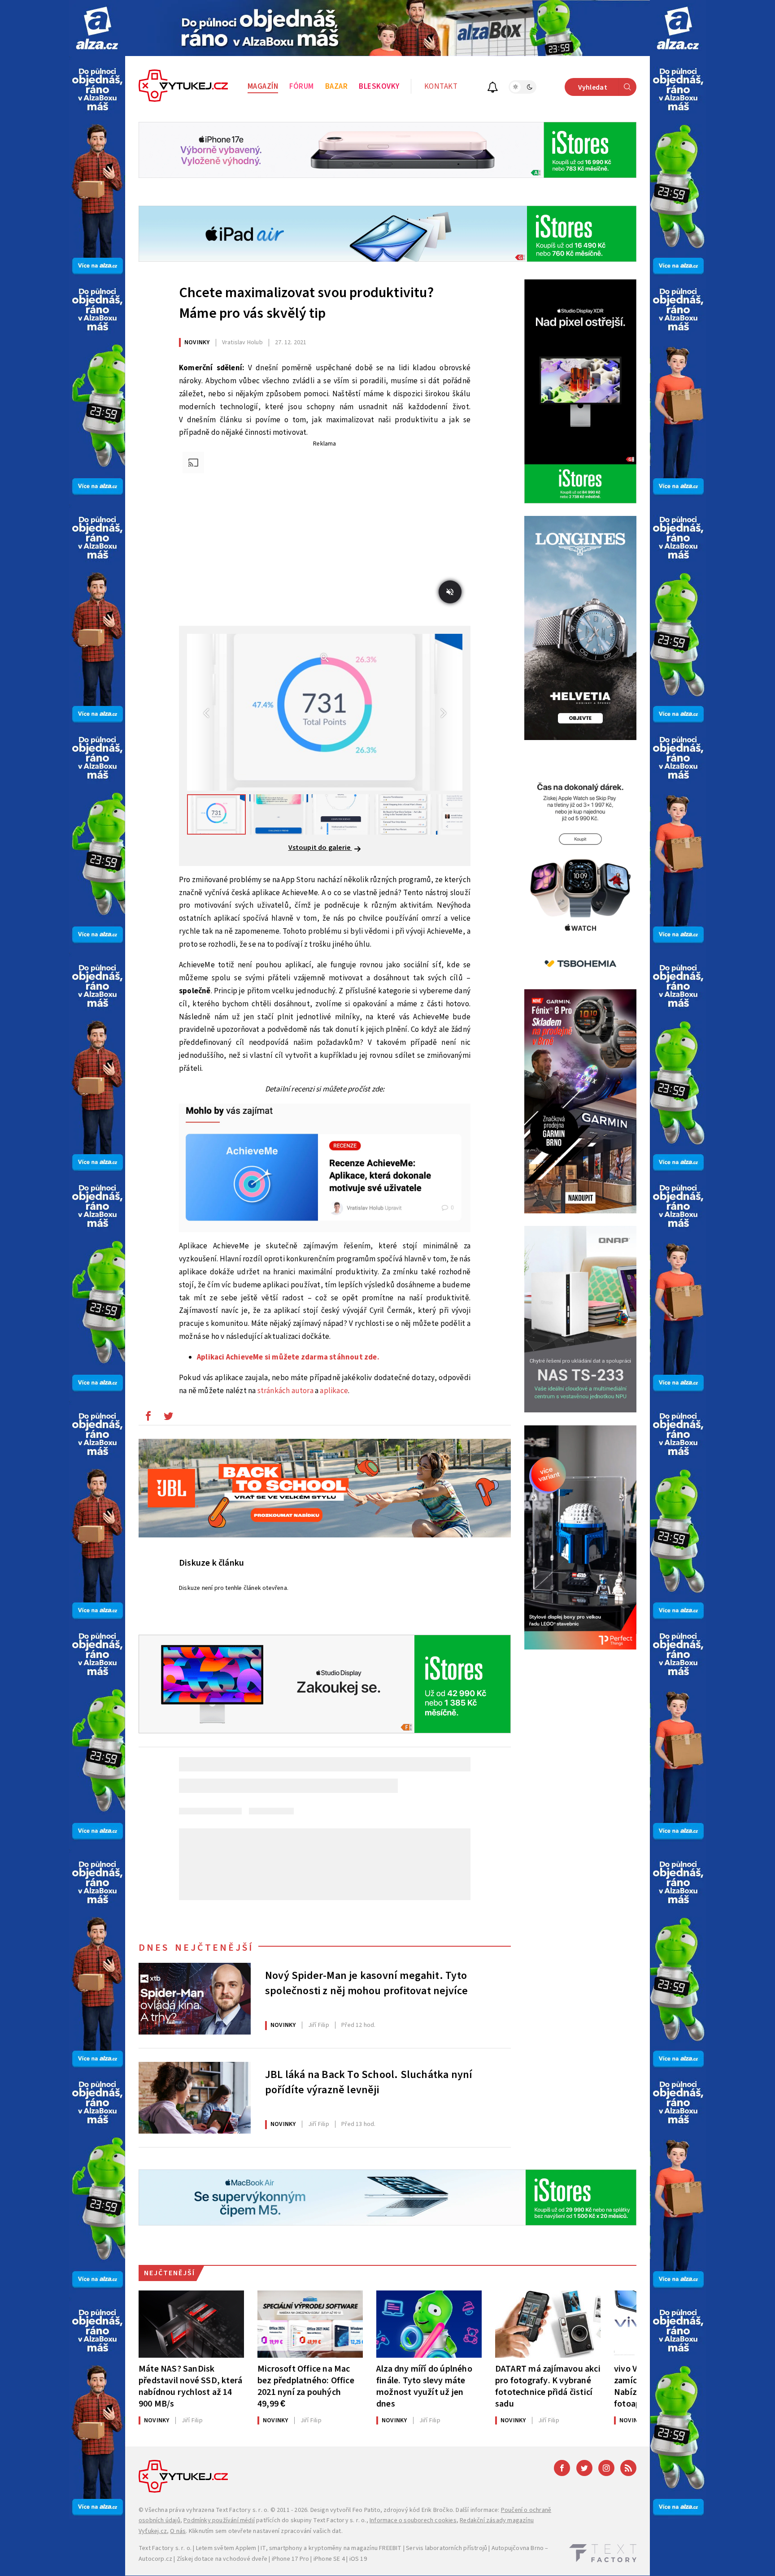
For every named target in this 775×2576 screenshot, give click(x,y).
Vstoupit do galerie (320, 848)
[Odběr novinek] (493, 89)
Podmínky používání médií (219, 2520)
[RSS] (628, 2468)
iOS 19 (358, 2559)
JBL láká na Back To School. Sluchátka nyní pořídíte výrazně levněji (369, 2082)
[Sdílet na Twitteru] (168, 1418)
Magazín (263, 87)
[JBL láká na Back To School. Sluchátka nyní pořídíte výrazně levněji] (195, 2098)
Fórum (302, 87)
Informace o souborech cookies (413, 2520)
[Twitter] (584, 2468)
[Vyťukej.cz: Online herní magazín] (183, 87)
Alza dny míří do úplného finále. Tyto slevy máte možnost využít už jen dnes (424, 2386)
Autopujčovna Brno (518, 2548)
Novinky (197, 342)
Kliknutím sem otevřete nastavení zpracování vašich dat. (266, 2531)
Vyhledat (593, 87)
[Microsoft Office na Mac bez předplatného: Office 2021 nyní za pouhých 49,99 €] (310, 2324)
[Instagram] (606, 2468)
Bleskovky (379, 87)
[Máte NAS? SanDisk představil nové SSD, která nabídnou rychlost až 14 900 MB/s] (191, 2324)
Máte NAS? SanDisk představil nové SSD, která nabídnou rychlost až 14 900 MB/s (190, 2386)
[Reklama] (97, 28)
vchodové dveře (245, 2559)
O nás (178, 2531)
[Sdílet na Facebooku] (148, 1418)
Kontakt (441, 87)
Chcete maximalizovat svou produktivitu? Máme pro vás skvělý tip (306, 303)
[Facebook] (562, 2468)
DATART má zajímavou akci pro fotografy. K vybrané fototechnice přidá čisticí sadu (548, 2386)
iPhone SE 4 (329, 2559)
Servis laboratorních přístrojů (446, 2548)
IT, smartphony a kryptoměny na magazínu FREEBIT (331, 2548)
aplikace (334, 1391)
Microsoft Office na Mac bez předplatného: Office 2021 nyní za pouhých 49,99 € (306, 2386)
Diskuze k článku (211, 1563)
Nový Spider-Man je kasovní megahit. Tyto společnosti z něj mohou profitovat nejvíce (366, 1983)
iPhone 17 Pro (291, 2559)
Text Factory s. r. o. (242, 2510)
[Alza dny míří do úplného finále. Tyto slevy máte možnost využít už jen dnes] (429, 2324)
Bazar (337, 87)
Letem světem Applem (226, 2548)
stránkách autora (286, 1391)
